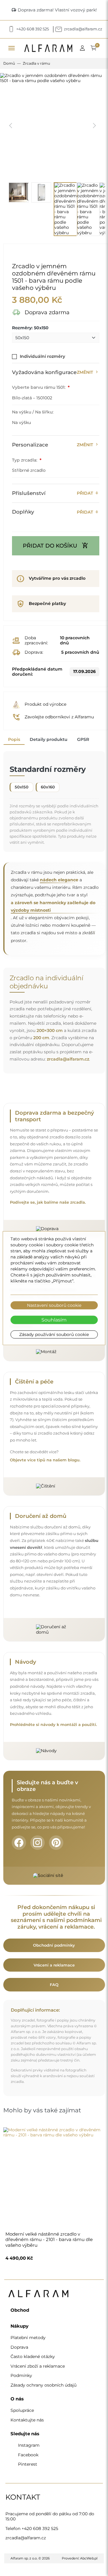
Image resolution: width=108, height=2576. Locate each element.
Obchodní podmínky (54, 1945)
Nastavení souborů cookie (54, 1305)
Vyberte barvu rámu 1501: (39, 387)
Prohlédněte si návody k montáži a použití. (53, 1725)
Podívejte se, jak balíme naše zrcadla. (48, 1202)
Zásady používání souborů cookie (54, 1334)
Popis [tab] (14, 739)
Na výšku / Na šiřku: (33, 412)
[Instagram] (37, 1843)
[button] (84, 48)
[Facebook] (19, 1843)
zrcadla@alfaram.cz (68, 1059)
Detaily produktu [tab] (49, 739)
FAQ (54, 1985)
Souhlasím (54, 1320)
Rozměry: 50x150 (30, 328)
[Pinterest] (56, 1843)
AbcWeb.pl (89, 2558)
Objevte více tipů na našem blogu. (45, 1460)
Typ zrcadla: (25, 460)
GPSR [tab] (83, 739)
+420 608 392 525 (40, 2528)
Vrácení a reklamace (54, 1965)
